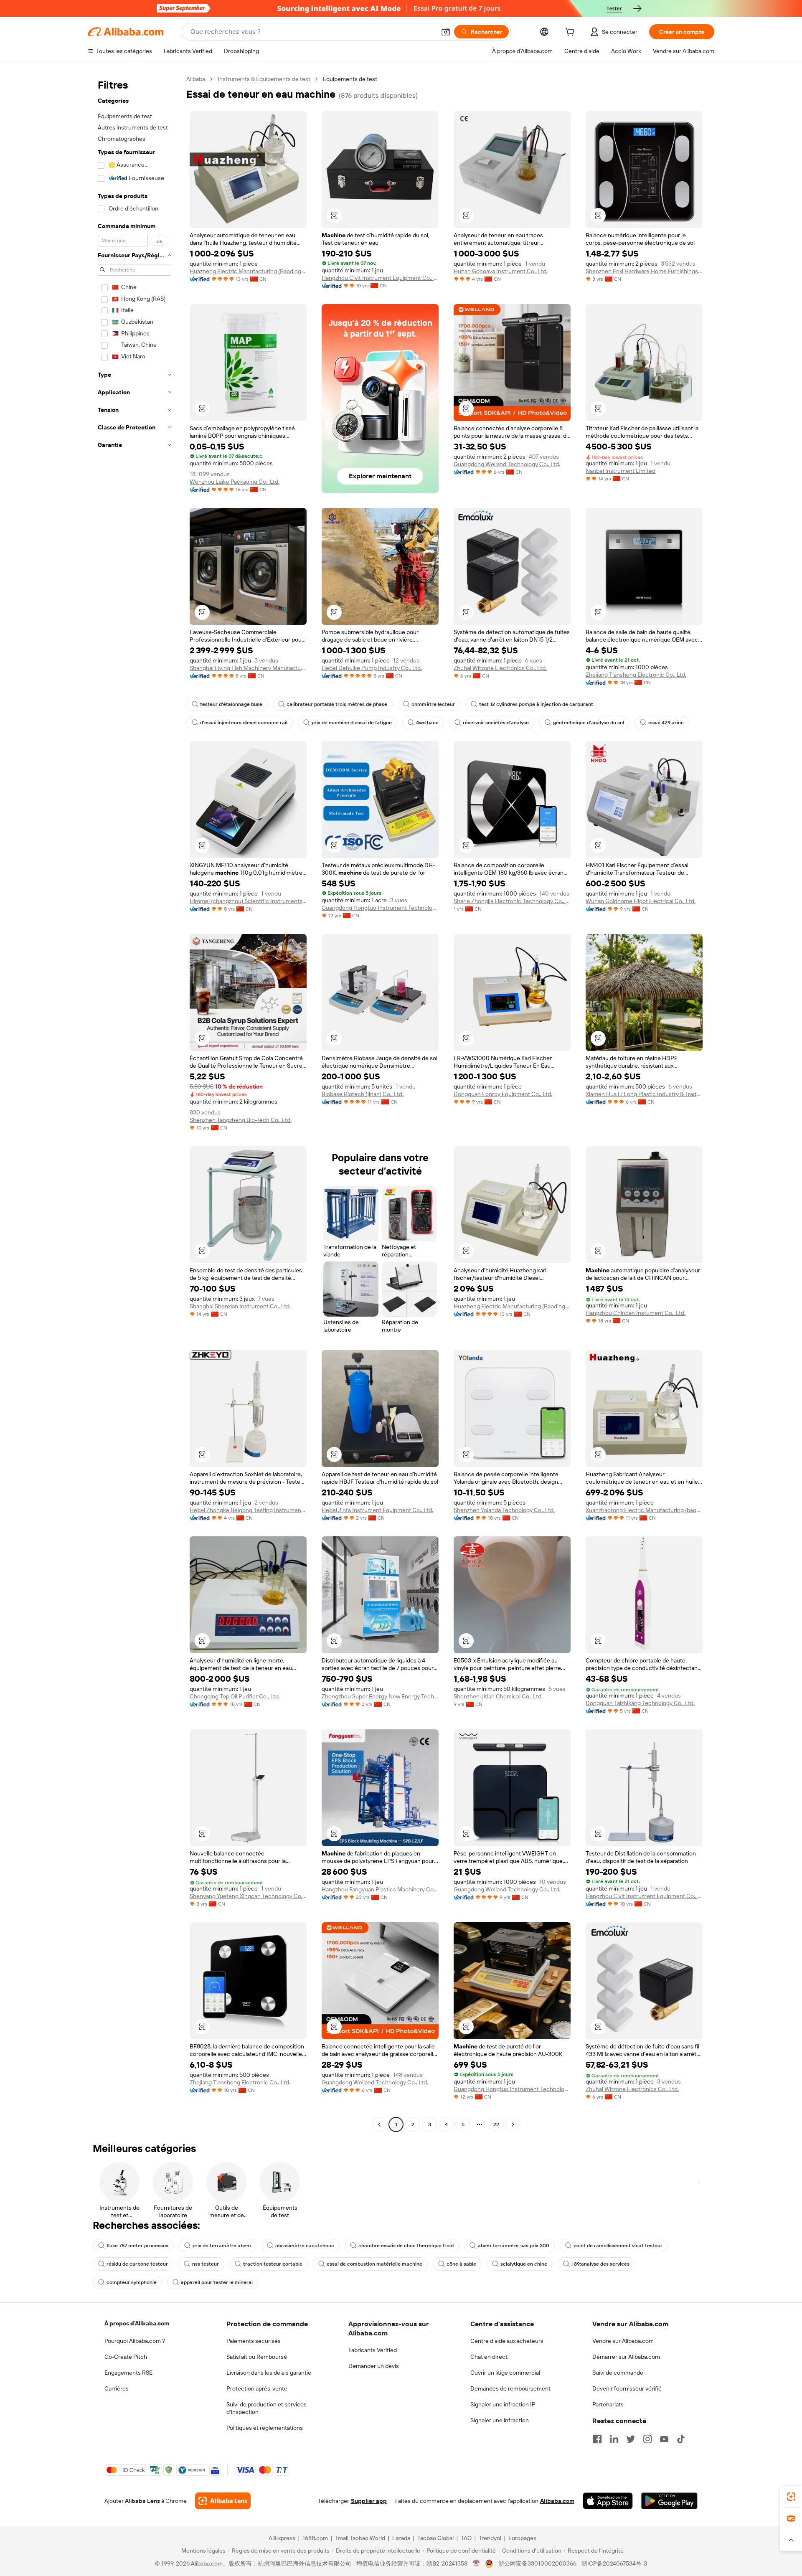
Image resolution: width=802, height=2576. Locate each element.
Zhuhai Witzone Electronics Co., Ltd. (500, 668)
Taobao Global (435, 2538)
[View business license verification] (476, 2563)
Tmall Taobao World (360, 2538)
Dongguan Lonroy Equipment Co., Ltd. (503, 1094)
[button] (446, 32)
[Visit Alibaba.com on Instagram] (647, 2439)
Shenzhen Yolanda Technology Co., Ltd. (504, 1510)
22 (496, 2124)
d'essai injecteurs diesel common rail (244, 723)
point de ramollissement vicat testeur (618, 2246)
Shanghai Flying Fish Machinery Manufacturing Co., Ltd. (248, 668)
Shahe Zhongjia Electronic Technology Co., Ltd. (512, 901)
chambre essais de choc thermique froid (406, 2246)
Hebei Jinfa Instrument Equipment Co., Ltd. (377, 1510)
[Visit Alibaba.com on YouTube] (664, 2439)
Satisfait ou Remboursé (257, 2357)
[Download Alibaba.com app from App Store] (608, 2501)
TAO (466, 2538)
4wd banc (427, 723)
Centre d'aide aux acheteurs (507, 2341)
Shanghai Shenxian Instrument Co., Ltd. (240, 1306)
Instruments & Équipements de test (264, 79)
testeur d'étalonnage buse (231, 704)
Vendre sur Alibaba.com (623, 2341)
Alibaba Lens (142, 2501)
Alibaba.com (557, 2501)
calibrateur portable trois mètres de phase (337, 704)
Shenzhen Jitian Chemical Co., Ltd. (498, 1696)
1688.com (315, 2538)
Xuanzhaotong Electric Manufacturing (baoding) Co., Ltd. (644, 1510)
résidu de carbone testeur (137, 2264)
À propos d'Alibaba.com (137, 2323)
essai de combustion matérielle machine (374, 2264)
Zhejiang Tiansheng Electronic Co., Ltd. (636, 675)
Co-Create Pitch (126, 2357)
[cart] (571, 33)
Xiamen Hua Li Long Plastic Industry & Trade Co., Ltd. (644, 1094)
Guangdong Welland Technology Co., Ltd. (507, 464)
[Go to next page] (513, 2124)
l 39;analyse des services (600, 2264)
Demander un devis (374, 2366)
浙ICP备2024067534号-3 (614, 2563)
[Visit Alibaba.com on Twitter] (631, 2439)
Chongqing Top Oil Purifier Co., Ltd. (235, 1696)
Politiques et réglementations (265, 2428)
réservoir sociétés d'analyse (496, 723)
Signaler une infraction (500, 2420)
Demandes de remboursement (510, 2388)
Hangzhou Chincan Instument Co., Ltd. (636, 1313)
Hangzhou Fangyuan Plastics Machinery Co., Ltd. (380, 1889)
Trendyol (490, 2538)
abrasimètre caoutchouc (305, 2246)
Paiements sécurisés (254, 2341)
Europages (522, 2538)
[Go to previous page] (379, 2124)
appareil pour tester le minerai (217, 2282)
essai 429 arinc (666, 723)
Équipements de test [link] (350, 79)
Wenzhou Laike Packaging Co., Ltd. (235, 482)
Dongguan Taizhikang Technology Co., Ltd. (640, 1703)
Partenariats (608, 2404)
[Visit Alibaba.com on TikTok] (681, 2439)
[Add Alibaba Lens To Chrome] (223, 2501)
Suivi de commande (618, 2373)
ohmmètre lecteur (433, 704)
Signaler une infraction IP (503, 2404)
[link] (791, 2497)
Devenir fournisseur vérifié (627, 2388)
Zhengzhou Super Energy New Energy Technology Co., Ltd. (380, 1696)
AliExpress (282, 2538)
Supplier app (369, 2501)
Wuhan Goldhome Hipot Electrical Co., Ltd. (641, 901)
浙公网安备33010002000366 (537, 2563)
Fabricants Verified (373, 2350)
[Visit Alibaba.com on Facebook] (597, 2439)
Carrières (117, 2388)
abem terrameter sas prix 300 (514, 2246)
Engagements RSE (128, 2373)
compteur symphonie (132, 2282)
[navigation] (135, 1103)
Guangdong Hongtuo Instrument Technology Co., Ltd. (380, 908)
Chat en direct (489, 2357)
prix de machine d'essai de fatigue (352, 723)
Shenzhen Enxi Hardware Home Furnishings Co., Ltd (644, 271)
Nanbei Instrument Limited (621, 471)
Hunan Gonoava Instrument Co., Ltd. (501, 271)
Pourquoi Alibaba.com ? (135, 2341)
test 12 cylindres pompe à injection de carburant (536, 704)
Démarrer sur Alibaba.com (626, 2357)
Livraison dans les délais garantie (269, 2373)
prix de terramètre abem (222, 2246)
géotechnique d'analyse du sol (589, 723)
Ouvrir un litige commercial (505, 2373)
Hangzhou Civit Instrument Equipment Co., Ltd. (380, 278)
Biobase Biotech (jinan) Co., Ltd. (363, 1094)
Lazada (401, 2538)
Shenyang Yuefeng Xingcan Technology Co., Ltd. (248, 1896)
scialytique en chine (524, 2264)
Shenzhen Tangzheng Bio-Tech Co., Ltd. (241, 1120)
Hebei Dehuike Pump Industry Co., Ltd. (372, 668)
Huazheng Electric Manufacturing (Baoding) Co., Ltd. (248, 271)
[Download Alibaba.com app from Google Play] (669, 2501)
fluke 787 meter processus (137, 2246)
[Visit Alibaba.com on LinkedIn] (614, 2439)
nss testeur (206, 2264)
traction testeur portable (273, 2264)
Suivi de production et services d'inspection (266, 2408)
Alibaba (196, 79)
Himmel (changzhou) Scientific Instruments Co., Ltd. (248, 901)
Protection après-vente (257, 2388)
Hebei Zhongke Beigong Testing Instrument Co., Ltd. (248, 1510)
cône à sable (461, 2264)
